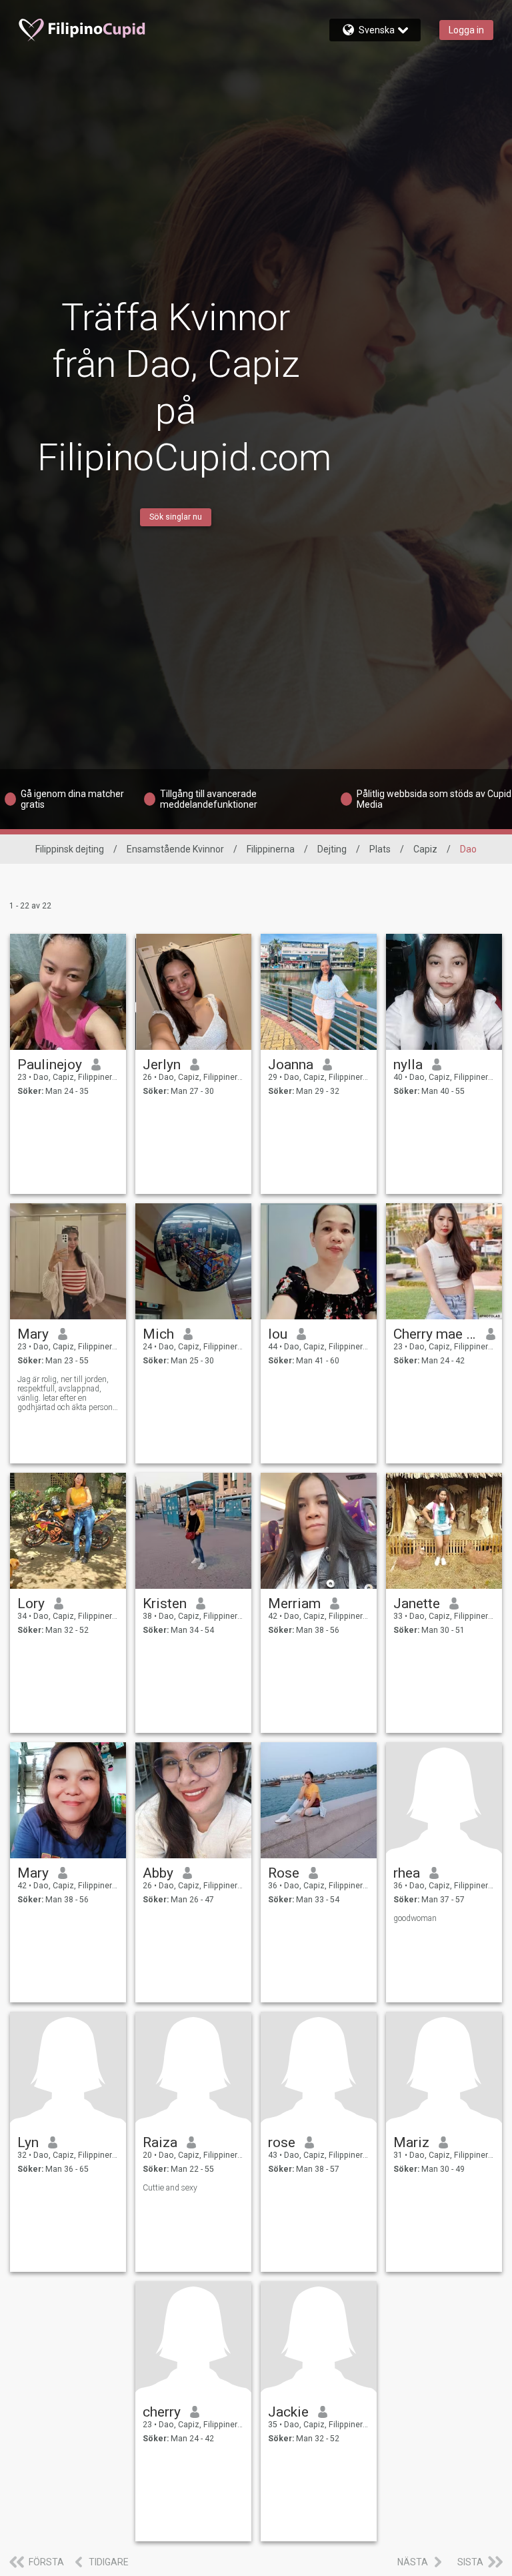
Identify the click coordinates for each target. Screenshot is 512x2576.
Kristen (165, 1603)
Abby (158, 1873)
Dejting (332, 849)
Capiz (425, 849)
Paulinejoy (50, 1065)
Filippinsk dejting (70, 849)
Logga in (466, 30)
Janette (417, 1603)
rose (282, 2142)
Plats (380, 849)
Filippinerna (271, 849)
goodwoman (415, 1918)
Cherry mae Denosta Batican (435, 1334)
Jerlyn (162, 1065)
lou (278, 1334)
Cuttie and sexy (170, 2188)
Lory (31, 1603)
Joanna (291, 1065)
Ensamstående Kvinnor (175, 849)
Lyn (28, 2142)
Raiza (160, 2142)
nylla (408, 1065)
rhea (407, 1873)
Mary (33, 1334)
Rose (284, 1873)
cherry (162, 2412)
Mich (158, 1334)
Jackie (288, 2412)
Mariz (411, 2142)
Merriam (294, 1603)
